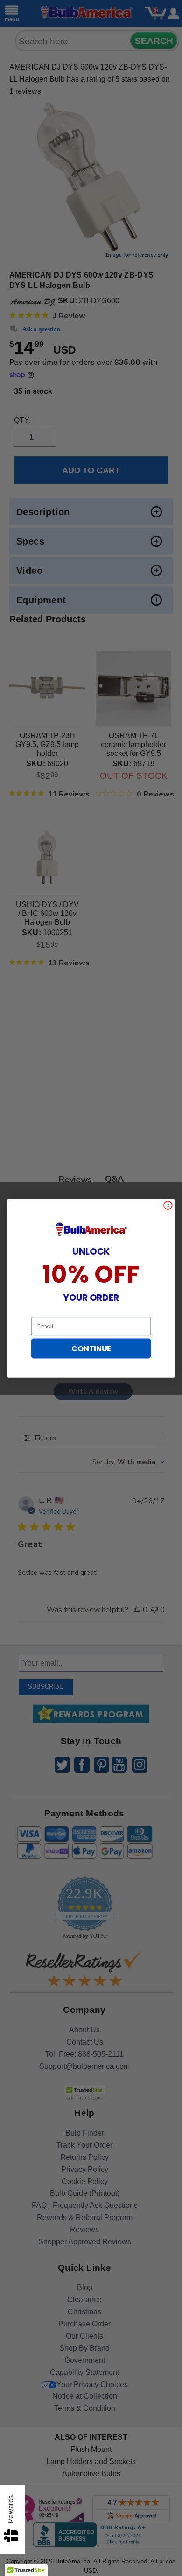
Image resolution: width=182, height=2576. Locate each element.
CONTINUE (91, 1348)
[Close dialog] (168, 1205)
